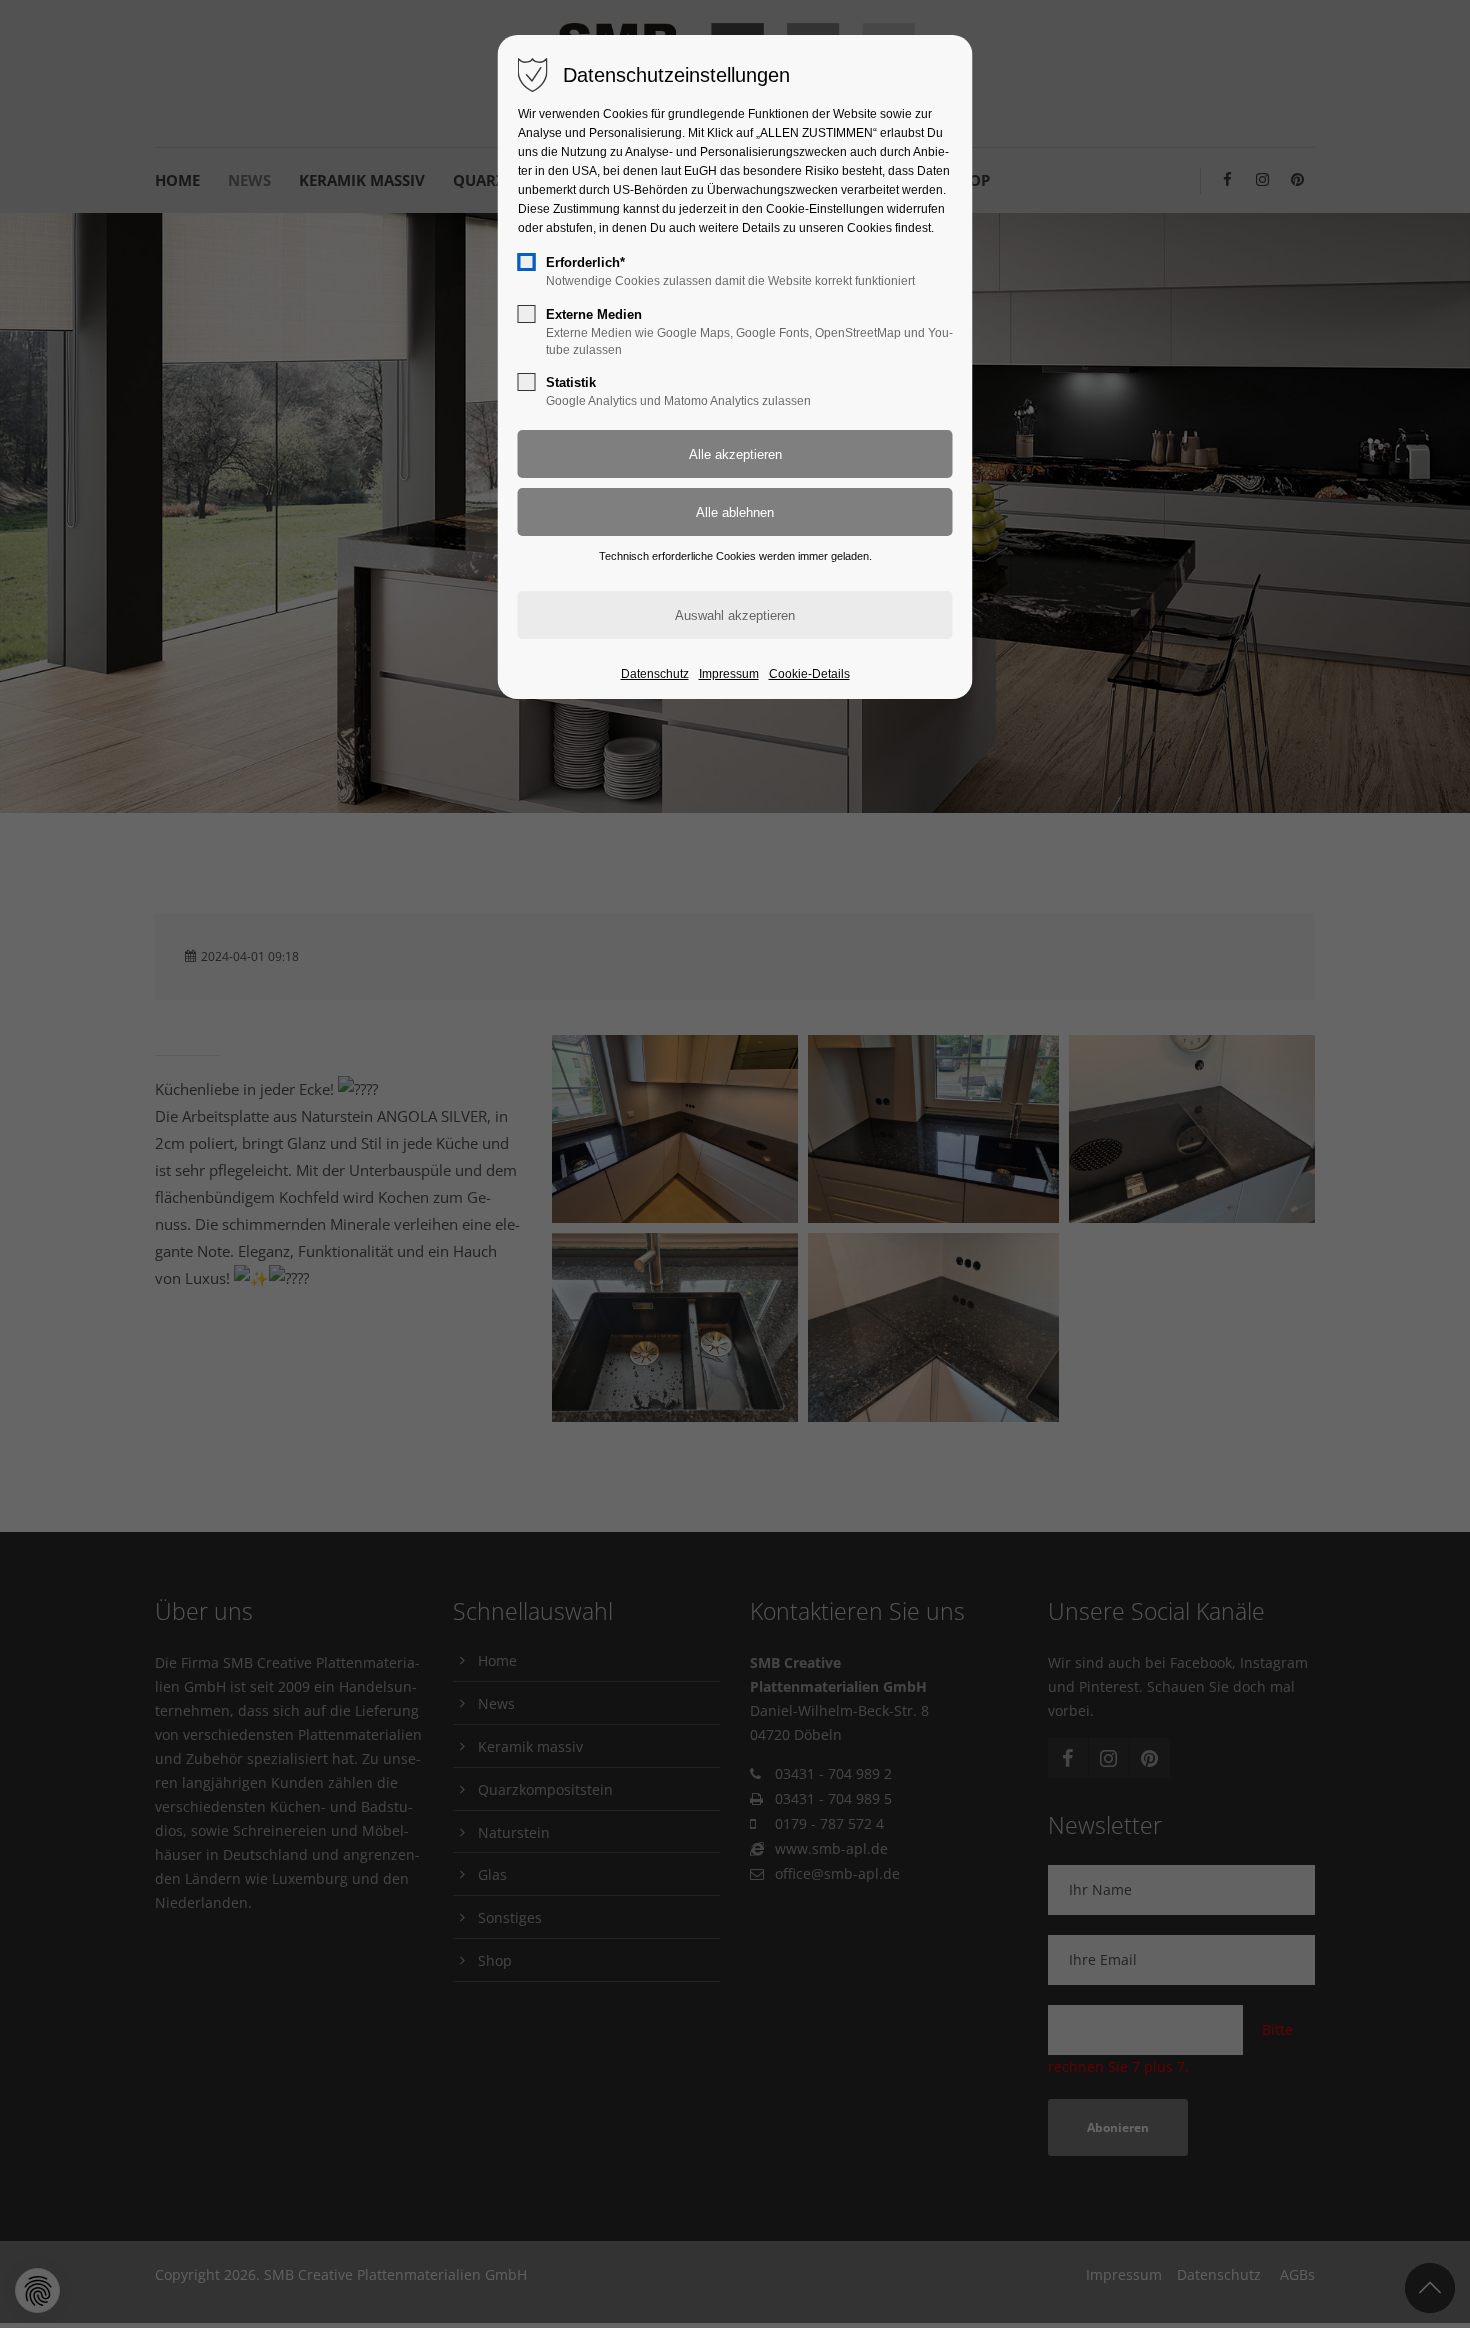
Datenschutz (655, 674)
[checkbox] (527, 262)
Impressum (729, 674)
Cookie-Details (809, 674)
